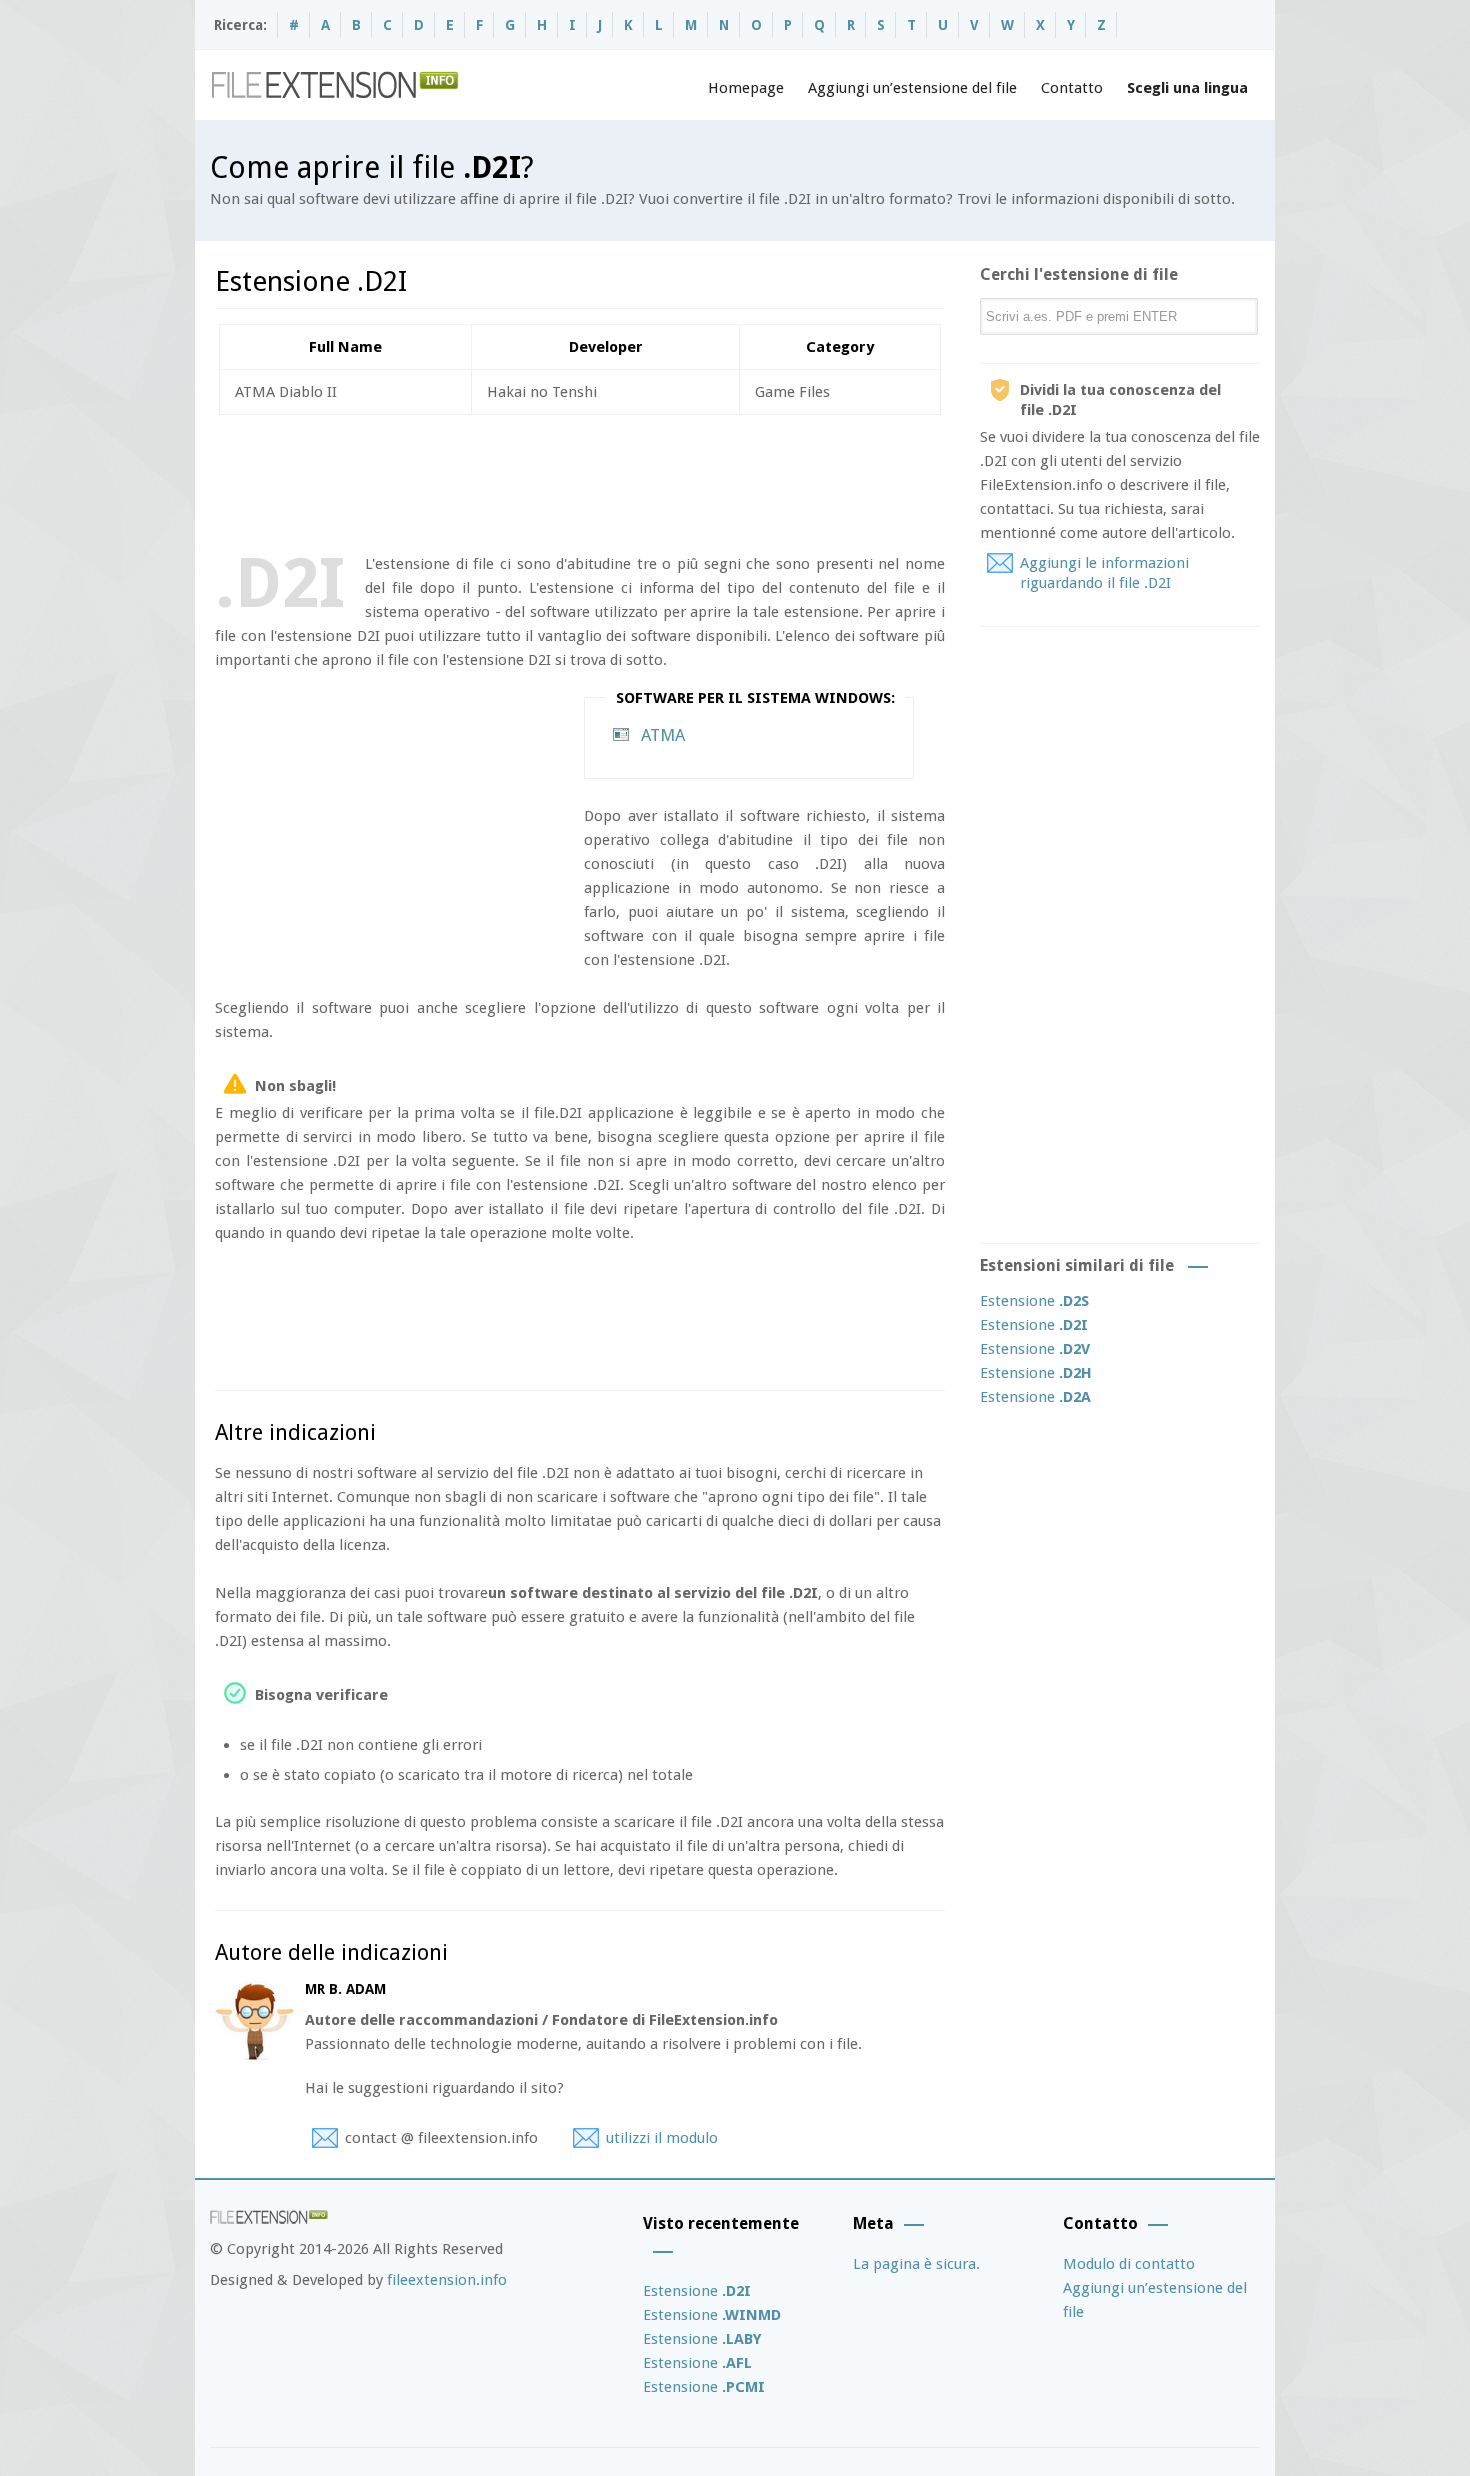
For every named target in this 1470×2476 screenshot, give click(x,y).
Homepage (746, 88)
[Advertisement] (579, 480)
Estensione (1034, 1301)
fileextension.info (447, 2280)
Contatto (1072, 88)
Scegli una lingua (1187, 88)
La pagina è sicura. (916, 2264)
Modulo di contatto (1129, 2264)
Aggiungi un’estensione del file (912, 88)
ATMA (663, 735)
